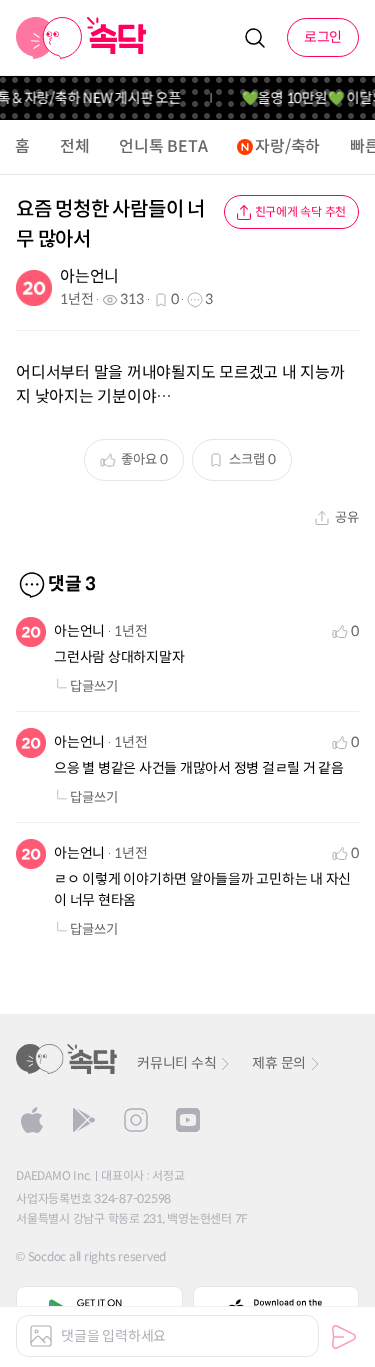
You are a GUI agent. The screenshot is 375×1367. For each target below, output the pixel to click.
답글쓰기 (94, 686)
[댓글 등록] (344, 1337)
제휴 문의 (279, 1063)
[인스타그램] (136, 1120)
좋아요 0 (144, 459)
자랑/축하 (287, 146)
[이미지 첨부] (41, 1336)
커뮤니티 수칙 (176, 1063)
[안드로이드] (84, 1120)
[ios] (32, 1120)
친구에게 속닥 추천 (301, 211)
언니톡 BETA (163, 146)
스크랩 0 (252, 459)
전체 (75, 146)
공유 (347, 517)
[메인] (81, 38)
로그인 (323, 37)
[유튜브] (188, 1120)
